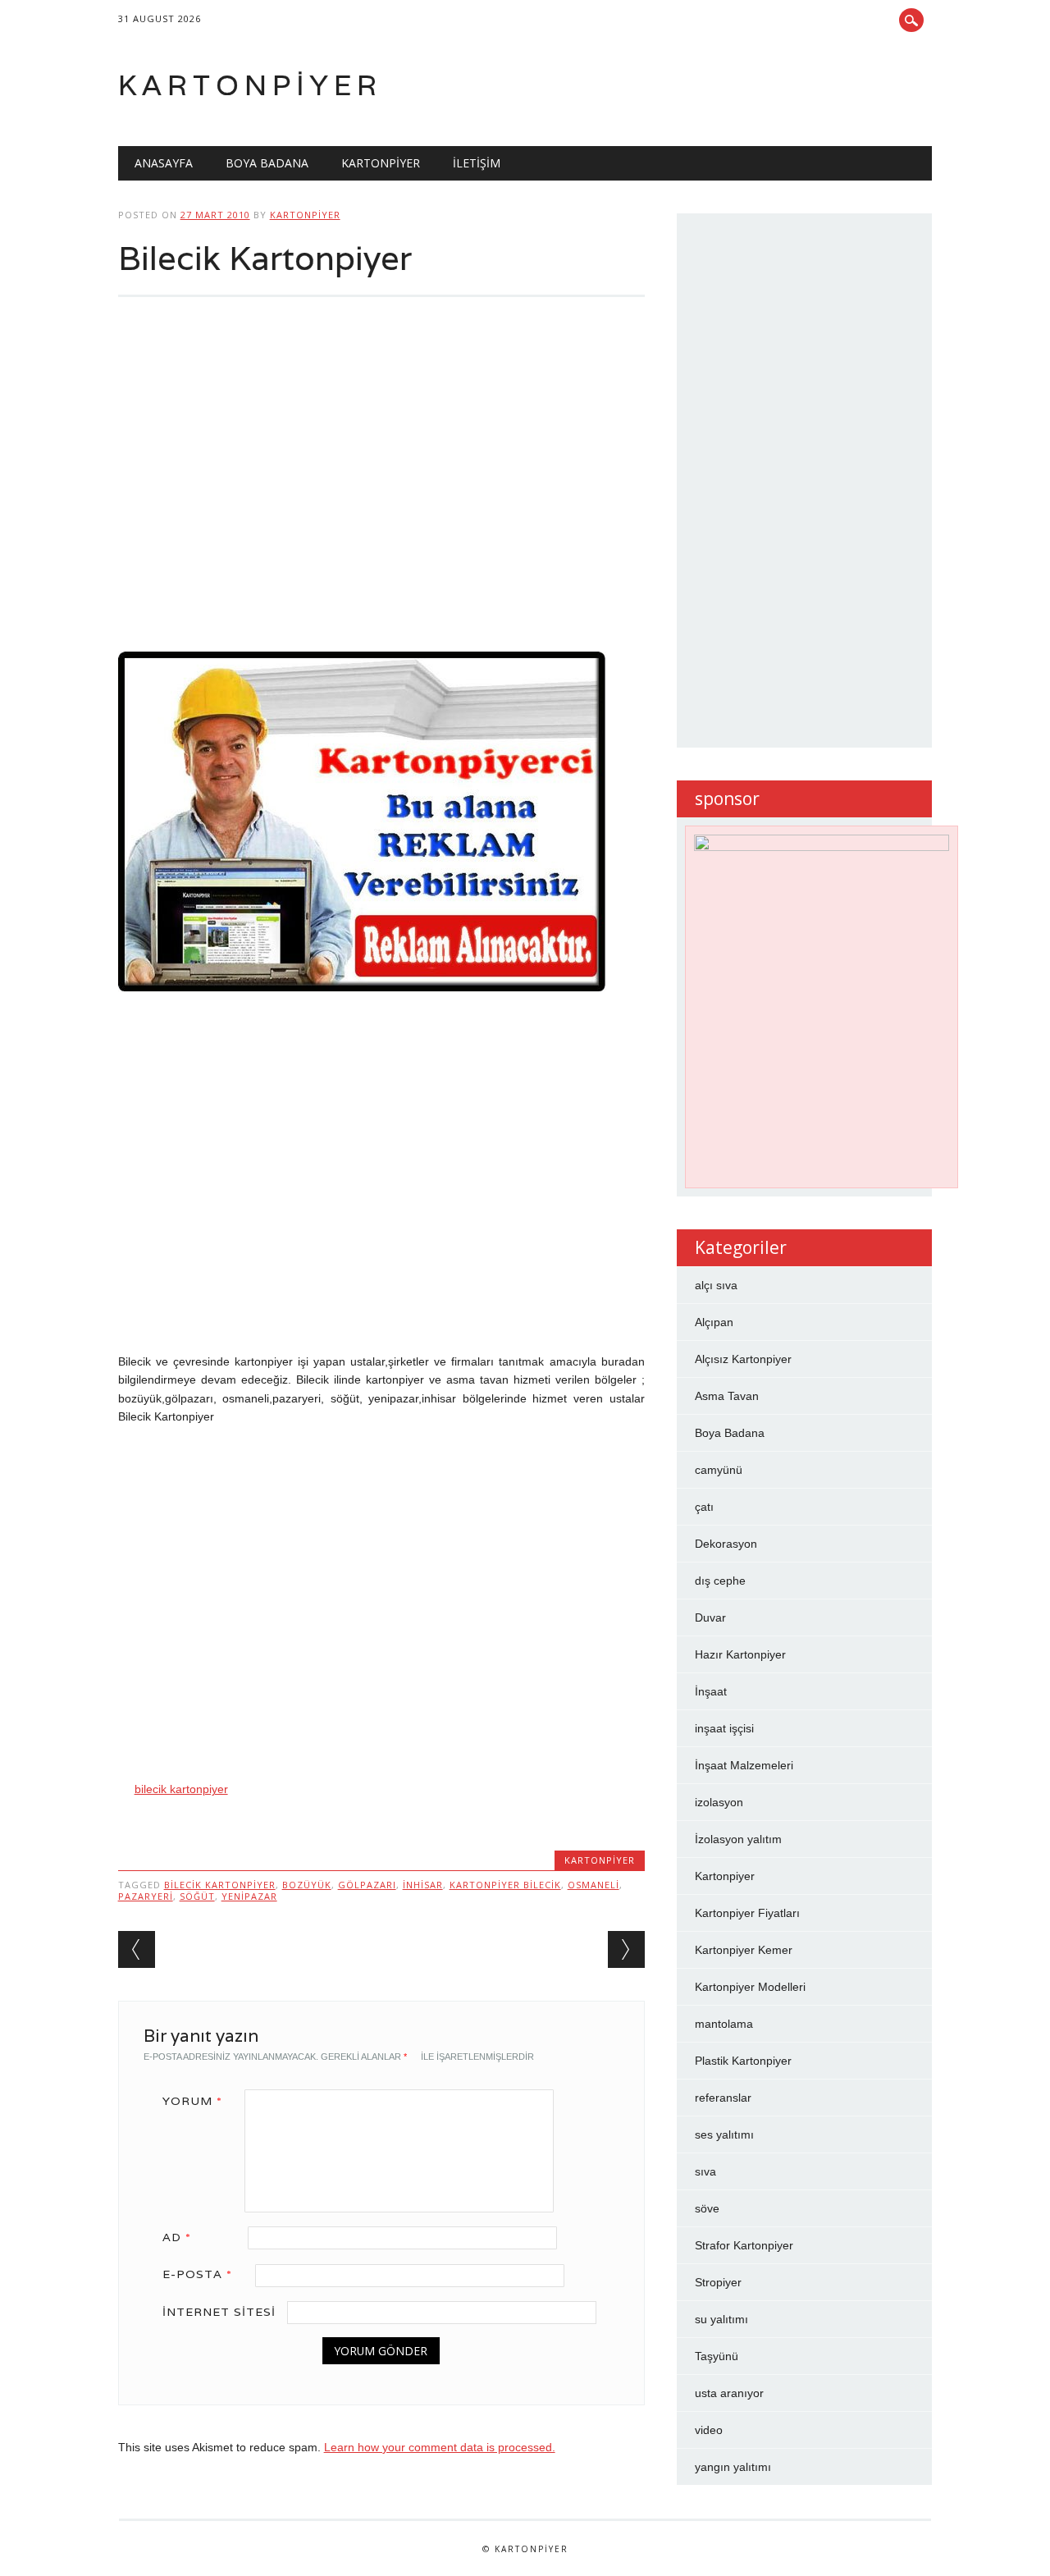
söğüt (197, 1896)
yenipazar (249, 1896)
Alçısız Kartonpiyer (743, 1359)
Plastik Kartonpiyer (743, 2061)
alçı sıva (716, 1285)
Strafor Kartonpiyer (744, 2245)
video (709, 2430)
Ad (177, 2237)
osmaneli (593, 1885)
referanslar (723, 2098)
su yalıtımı (721, 2319)
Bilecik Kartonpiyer (220, 1885)
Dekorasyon (726, 1544)
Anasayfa (164, 163)
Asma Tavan (727, 1396)
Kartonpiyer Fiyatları (747, 1913)
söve (707, 2208)
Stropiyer (718, 2282)
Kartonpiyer (250, 85)
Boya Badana (267, 163)
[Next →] (626, 1949)
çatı (704, 1507)
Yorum (192, 2101)
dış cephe (720, 1581)
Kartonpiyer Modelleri (750, 1987)
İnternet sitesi (219, 2312)
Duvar (710, 1617)
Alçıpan (714, 1322)
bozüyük (307, 1885)
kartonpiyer (305, 215)
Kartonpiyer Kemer (744, 1950)
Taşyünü (717, 2356)
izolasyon (719, 1802)
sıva (705, 2171)
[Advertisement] (381, 484)
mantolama (724, 2024)
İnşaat (711, 1691)
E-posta (197, 2274)
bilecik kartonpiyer (181, 1789)
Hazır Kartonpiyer (740, 1654)
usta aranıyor (729, 2393)
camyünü (719, 1470)
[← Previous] (137, 1949)
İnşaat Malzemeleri (744, 1765)
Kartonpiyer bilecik (505, 1885)
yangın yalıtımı (733, 2467)
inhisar (423, 1885)
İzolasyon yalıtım (738, 1839)
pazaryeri (146, 1896)
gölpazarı (367, 1885)
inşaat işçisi (724, 1728)
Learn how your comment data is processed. (440, 2447)
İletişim (477, 163)
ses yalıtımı (724, 2134)
